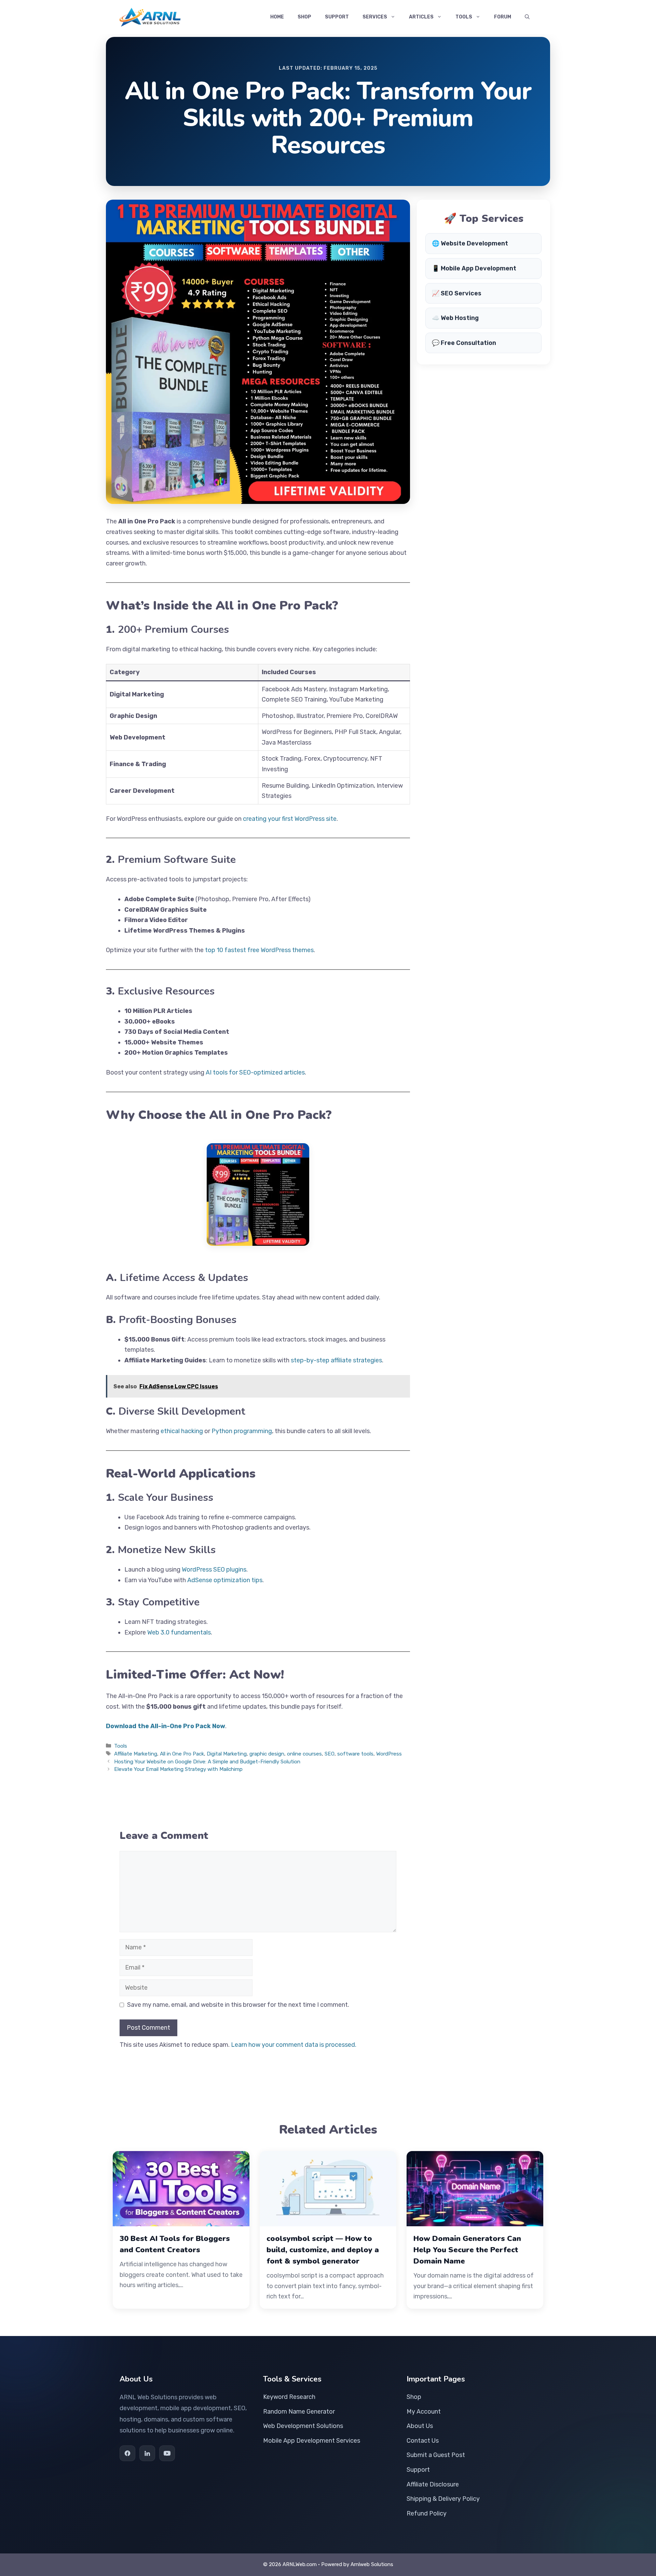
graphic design (267, 1754)
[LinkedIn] (147, 2453)
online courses (304, 1754)
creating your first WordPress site (290, 819)
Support (337, 17)
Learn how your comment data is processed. (294, 2045)
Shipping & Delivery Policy (443, 2499)
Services (375, 17)
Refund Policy (427, 2513)
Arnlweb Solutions (372, 2564)
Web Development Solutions (303, 2426)
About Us (420, 2426)
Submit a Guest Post (436, 2455)
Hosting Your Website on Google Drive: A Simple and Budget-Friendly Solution (207, 1762)
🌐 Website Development (470, 243)
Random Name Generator (299, 2412)
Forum (503, 17)
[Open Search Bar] (527, 17)
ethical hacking (182, 1431)
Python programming (242, 1431)
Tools (464, 17)
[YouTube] (167, 2453)
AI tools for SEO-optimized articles (255, 1072)
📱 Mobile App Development (474, 268)
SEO (330, 1754)
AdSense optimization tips (225, 1580)
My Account (424, 2412)
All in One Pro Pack (182, 1754)
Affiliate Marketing (136, 1754)
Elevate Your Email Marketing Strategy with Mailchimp (178, 1769)
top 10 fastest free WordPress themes (259, 950)
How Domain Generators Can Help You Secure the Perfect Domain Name (467, 2250)
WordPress (389, 1754)
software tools (355, 1754)
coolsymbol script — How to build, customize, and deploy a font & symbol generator (323, 2250)
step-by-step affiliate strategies (336, 1360)
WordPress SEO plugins (214, 1570)
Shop (304, 17)
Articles (421, 17)
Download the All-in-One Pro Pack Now (166, 1726)
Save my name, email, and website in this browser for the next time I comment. (238, 2005)
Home (277, 17)
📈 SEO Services (457, 293)
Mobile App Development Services (312, 2441)
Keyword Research (289, 2397)
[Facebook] (127, 2453)
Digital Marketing (227, 1754)
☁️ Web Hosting (455, 318)
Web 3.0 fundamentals (179, 1632)
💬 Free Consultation (464, 343)
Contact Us (423, 2441)
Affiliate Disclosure (433, 2484)
